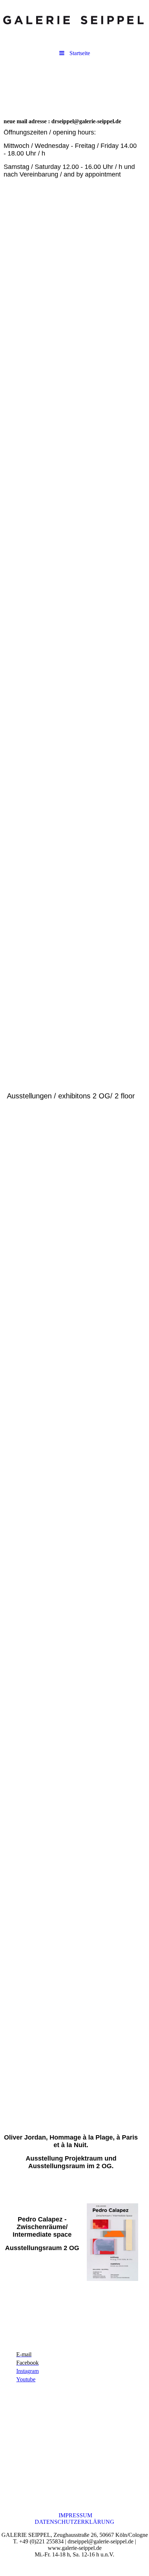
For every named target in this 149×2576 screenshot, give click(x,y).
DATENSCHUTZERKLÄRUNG (74, 2522)
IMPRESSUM (75, 2515)
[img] (74, 20)
